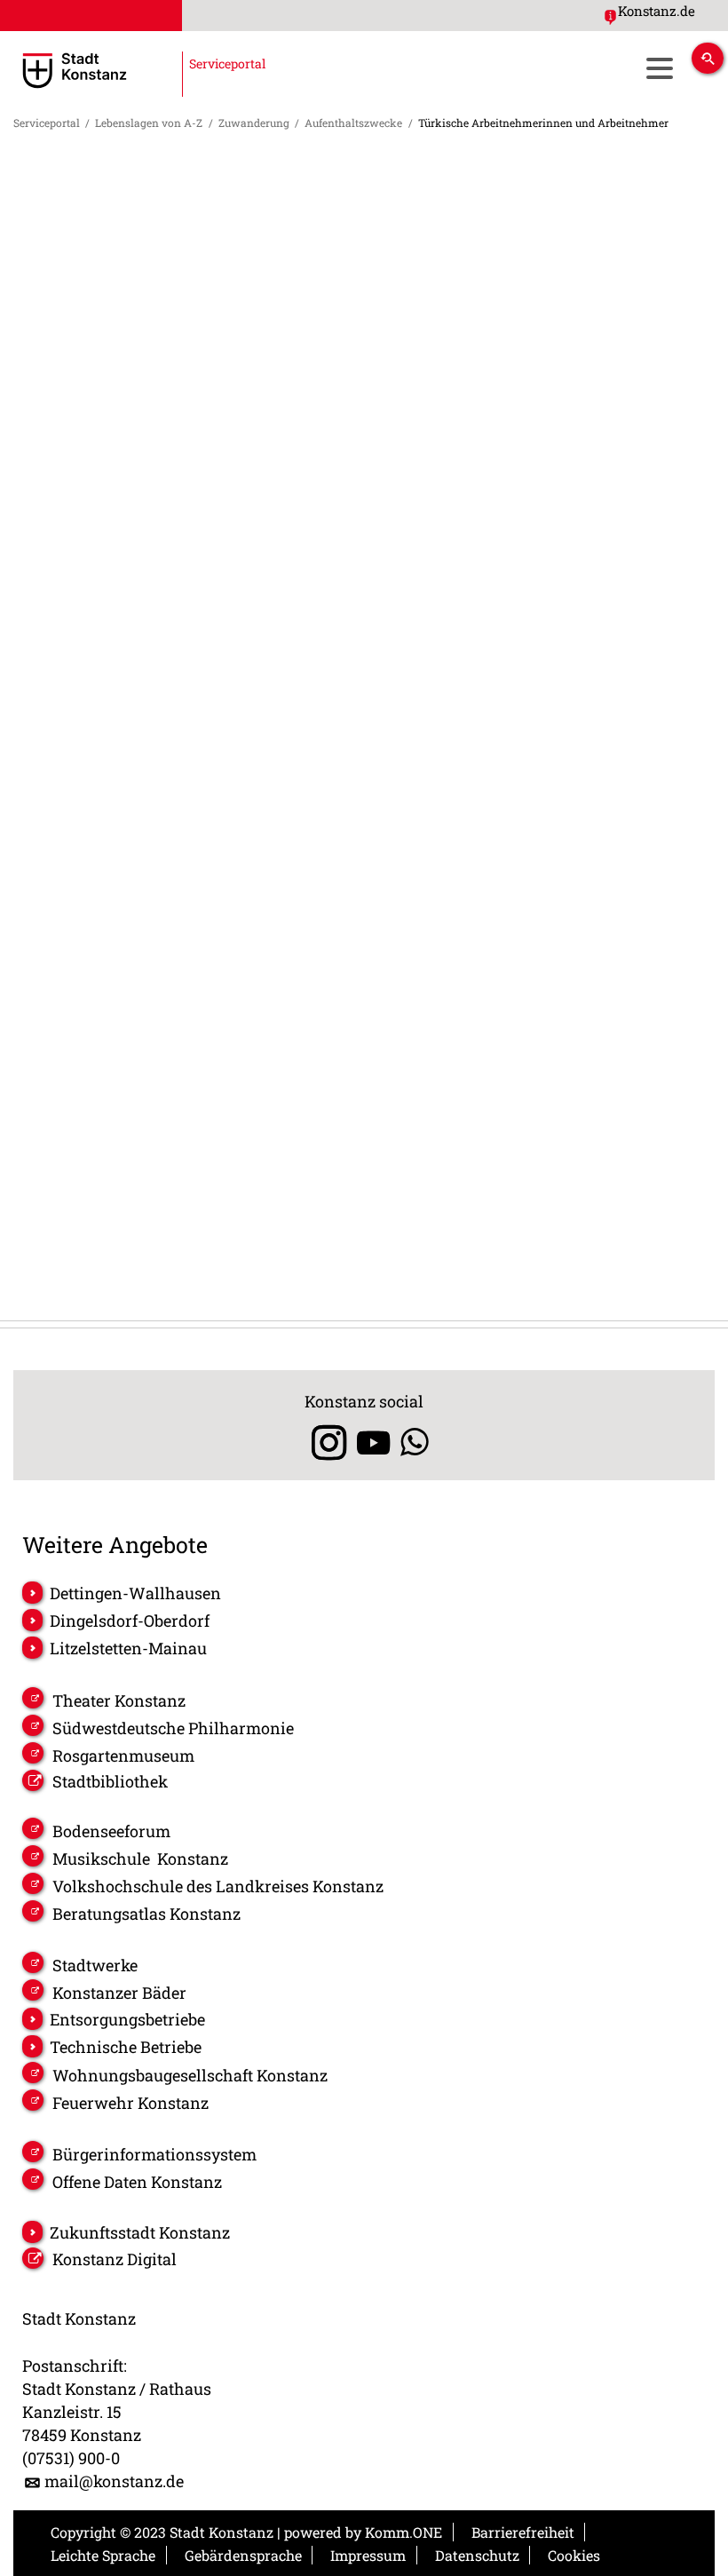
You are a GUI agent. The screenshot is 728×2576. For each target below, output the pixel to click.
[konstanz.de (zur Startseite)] (141, 71)
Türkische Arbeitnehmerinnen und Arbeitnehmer (543, 123)
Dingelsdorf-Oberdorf (130, 1621)
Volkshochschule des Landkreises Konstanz (218, 1886)
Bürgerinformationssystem (154, 2154)
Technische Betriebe (126, 2047)
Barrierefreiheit (523, 2532)
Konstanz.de (657, 11)
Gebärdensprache (243, 2555)
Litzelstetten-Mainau (128, 1648)
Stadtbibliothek (110, 1781)
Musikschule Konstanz (140, 1859)
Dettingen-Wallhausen (135, 1593)
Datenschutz (477, 2555)
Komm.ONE (404, 2532)
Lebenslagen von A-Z (149, 123)
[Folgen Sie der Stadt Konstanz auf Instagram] (323, 1443)
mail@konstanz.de (114, 2481)
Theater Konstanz (119, 1700)
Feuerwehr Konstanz (131, 2103)
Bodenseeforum (111, 1831)
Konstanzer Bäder (119, 1993)
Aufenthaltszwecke (353, 123)
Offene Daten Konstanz (137, 2182)
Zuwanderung (254, 123)
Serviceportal (47, 123)
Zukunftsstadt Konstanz (140, 2232)
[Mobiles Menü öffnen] (659, 68)
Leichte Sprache (103, 2555)
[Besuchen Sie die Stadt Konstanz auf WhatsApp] (415, 1443)
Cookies (574, 2555)
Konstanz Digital (115, 2259)
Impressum (368, 2555)
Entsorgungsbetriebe (127, 2019)
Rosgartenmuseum (123, 1756)
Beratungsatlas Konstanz (146, 1914)
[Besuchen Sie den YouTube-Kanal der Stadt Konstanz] (373, 1443)
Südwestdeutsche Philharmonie (173, 1728)
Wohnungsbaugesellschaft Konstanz (190, 2075)
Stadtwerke (95, 1965)
